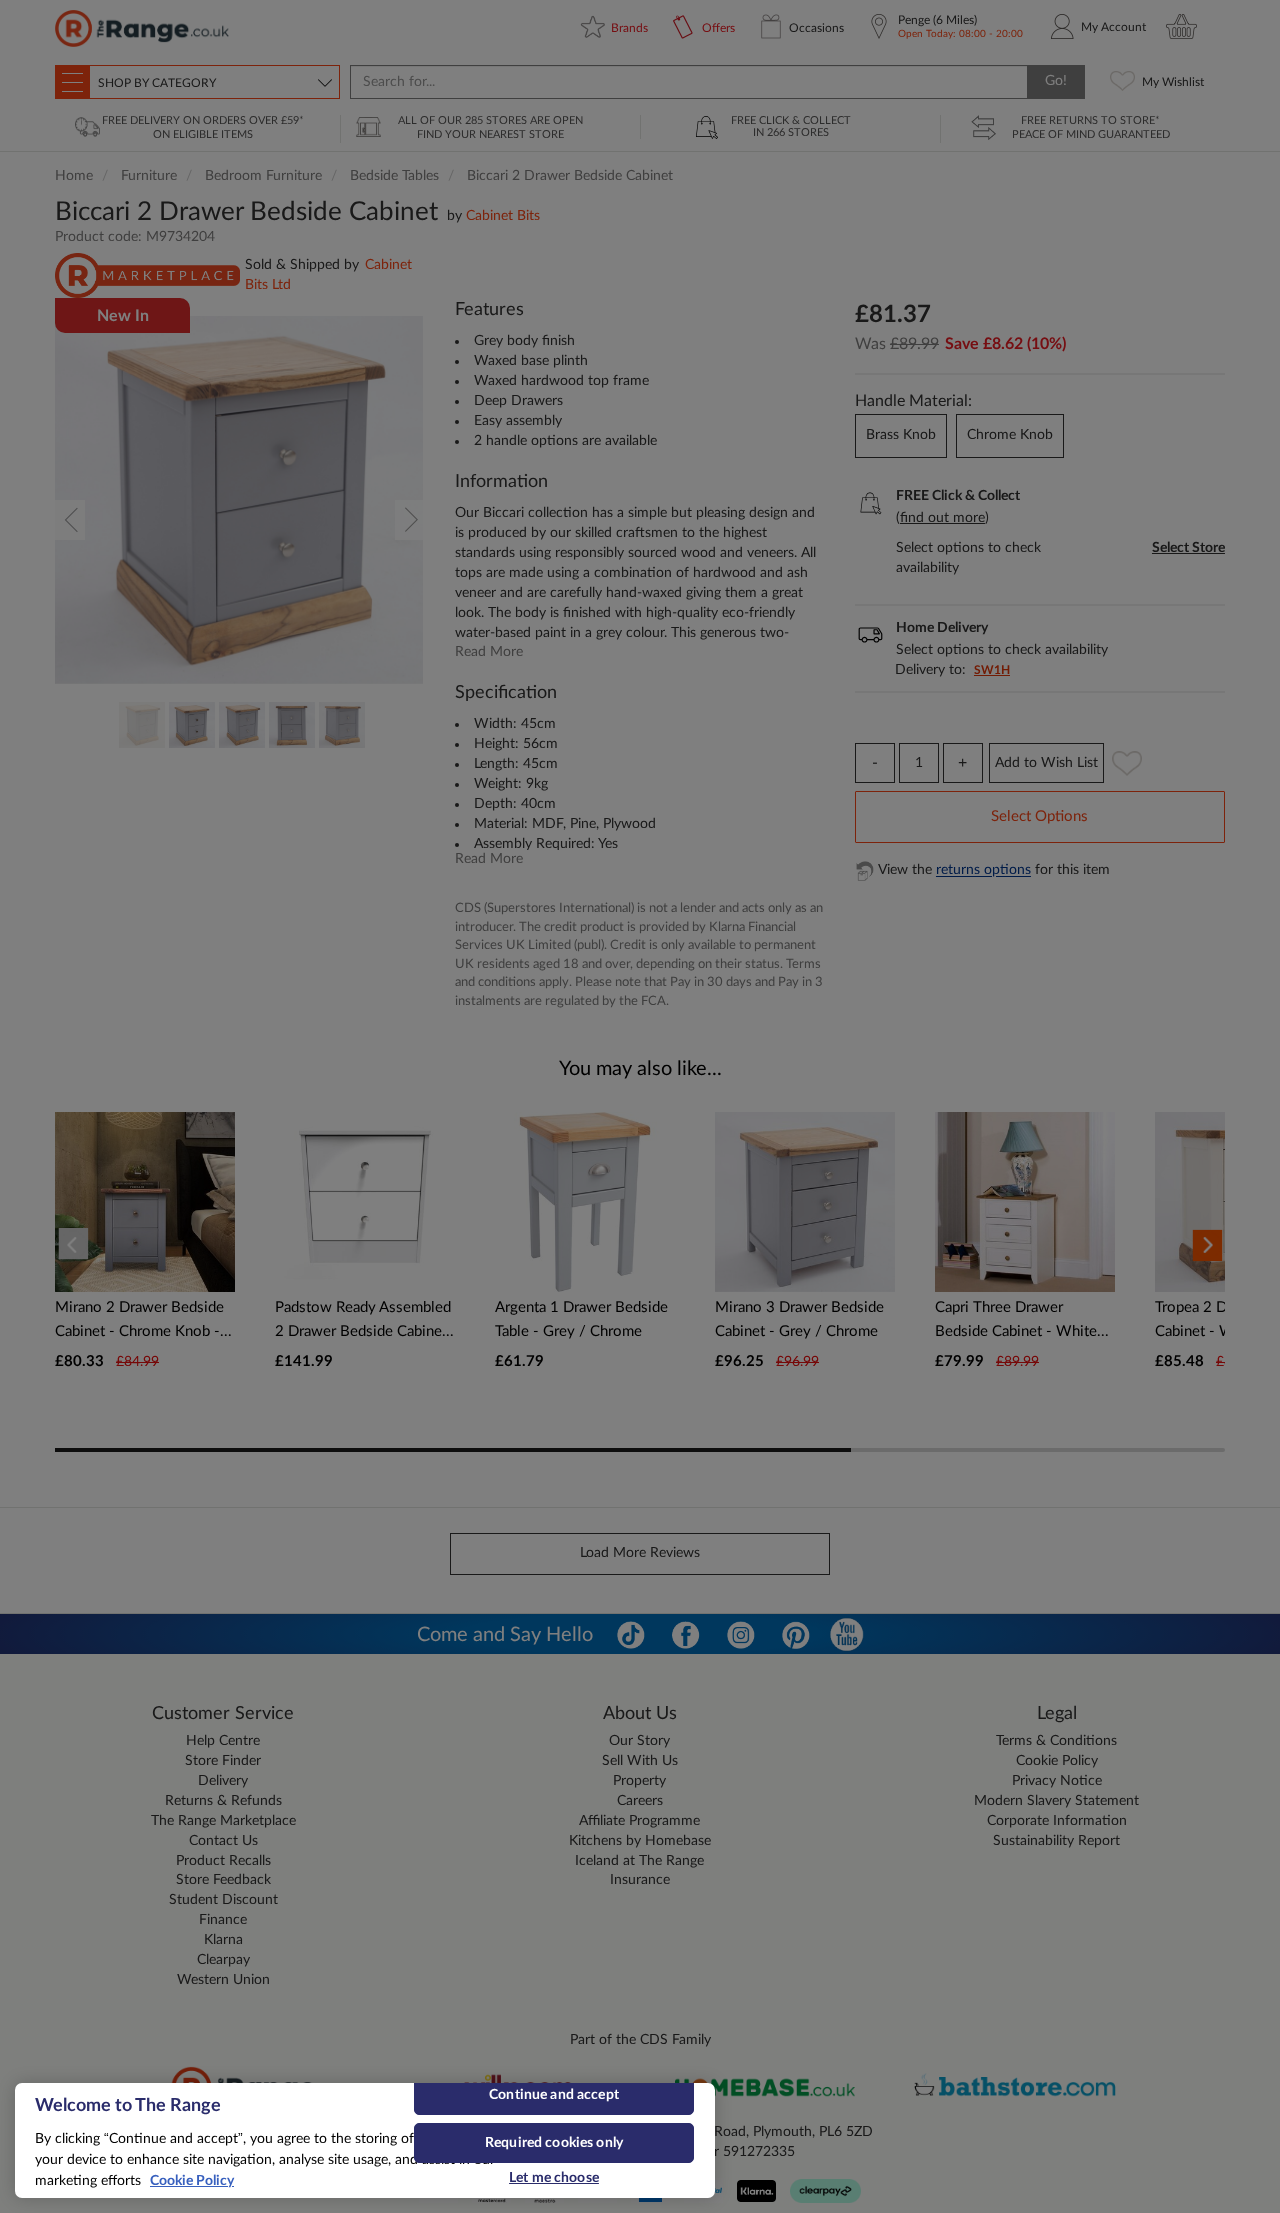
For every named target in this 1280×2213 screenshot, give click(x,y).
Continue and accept (554, 2095)
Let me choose (554, 2178)
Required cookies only (554, 2143)
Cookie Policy (192, 2181)
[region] (365, 2140)
